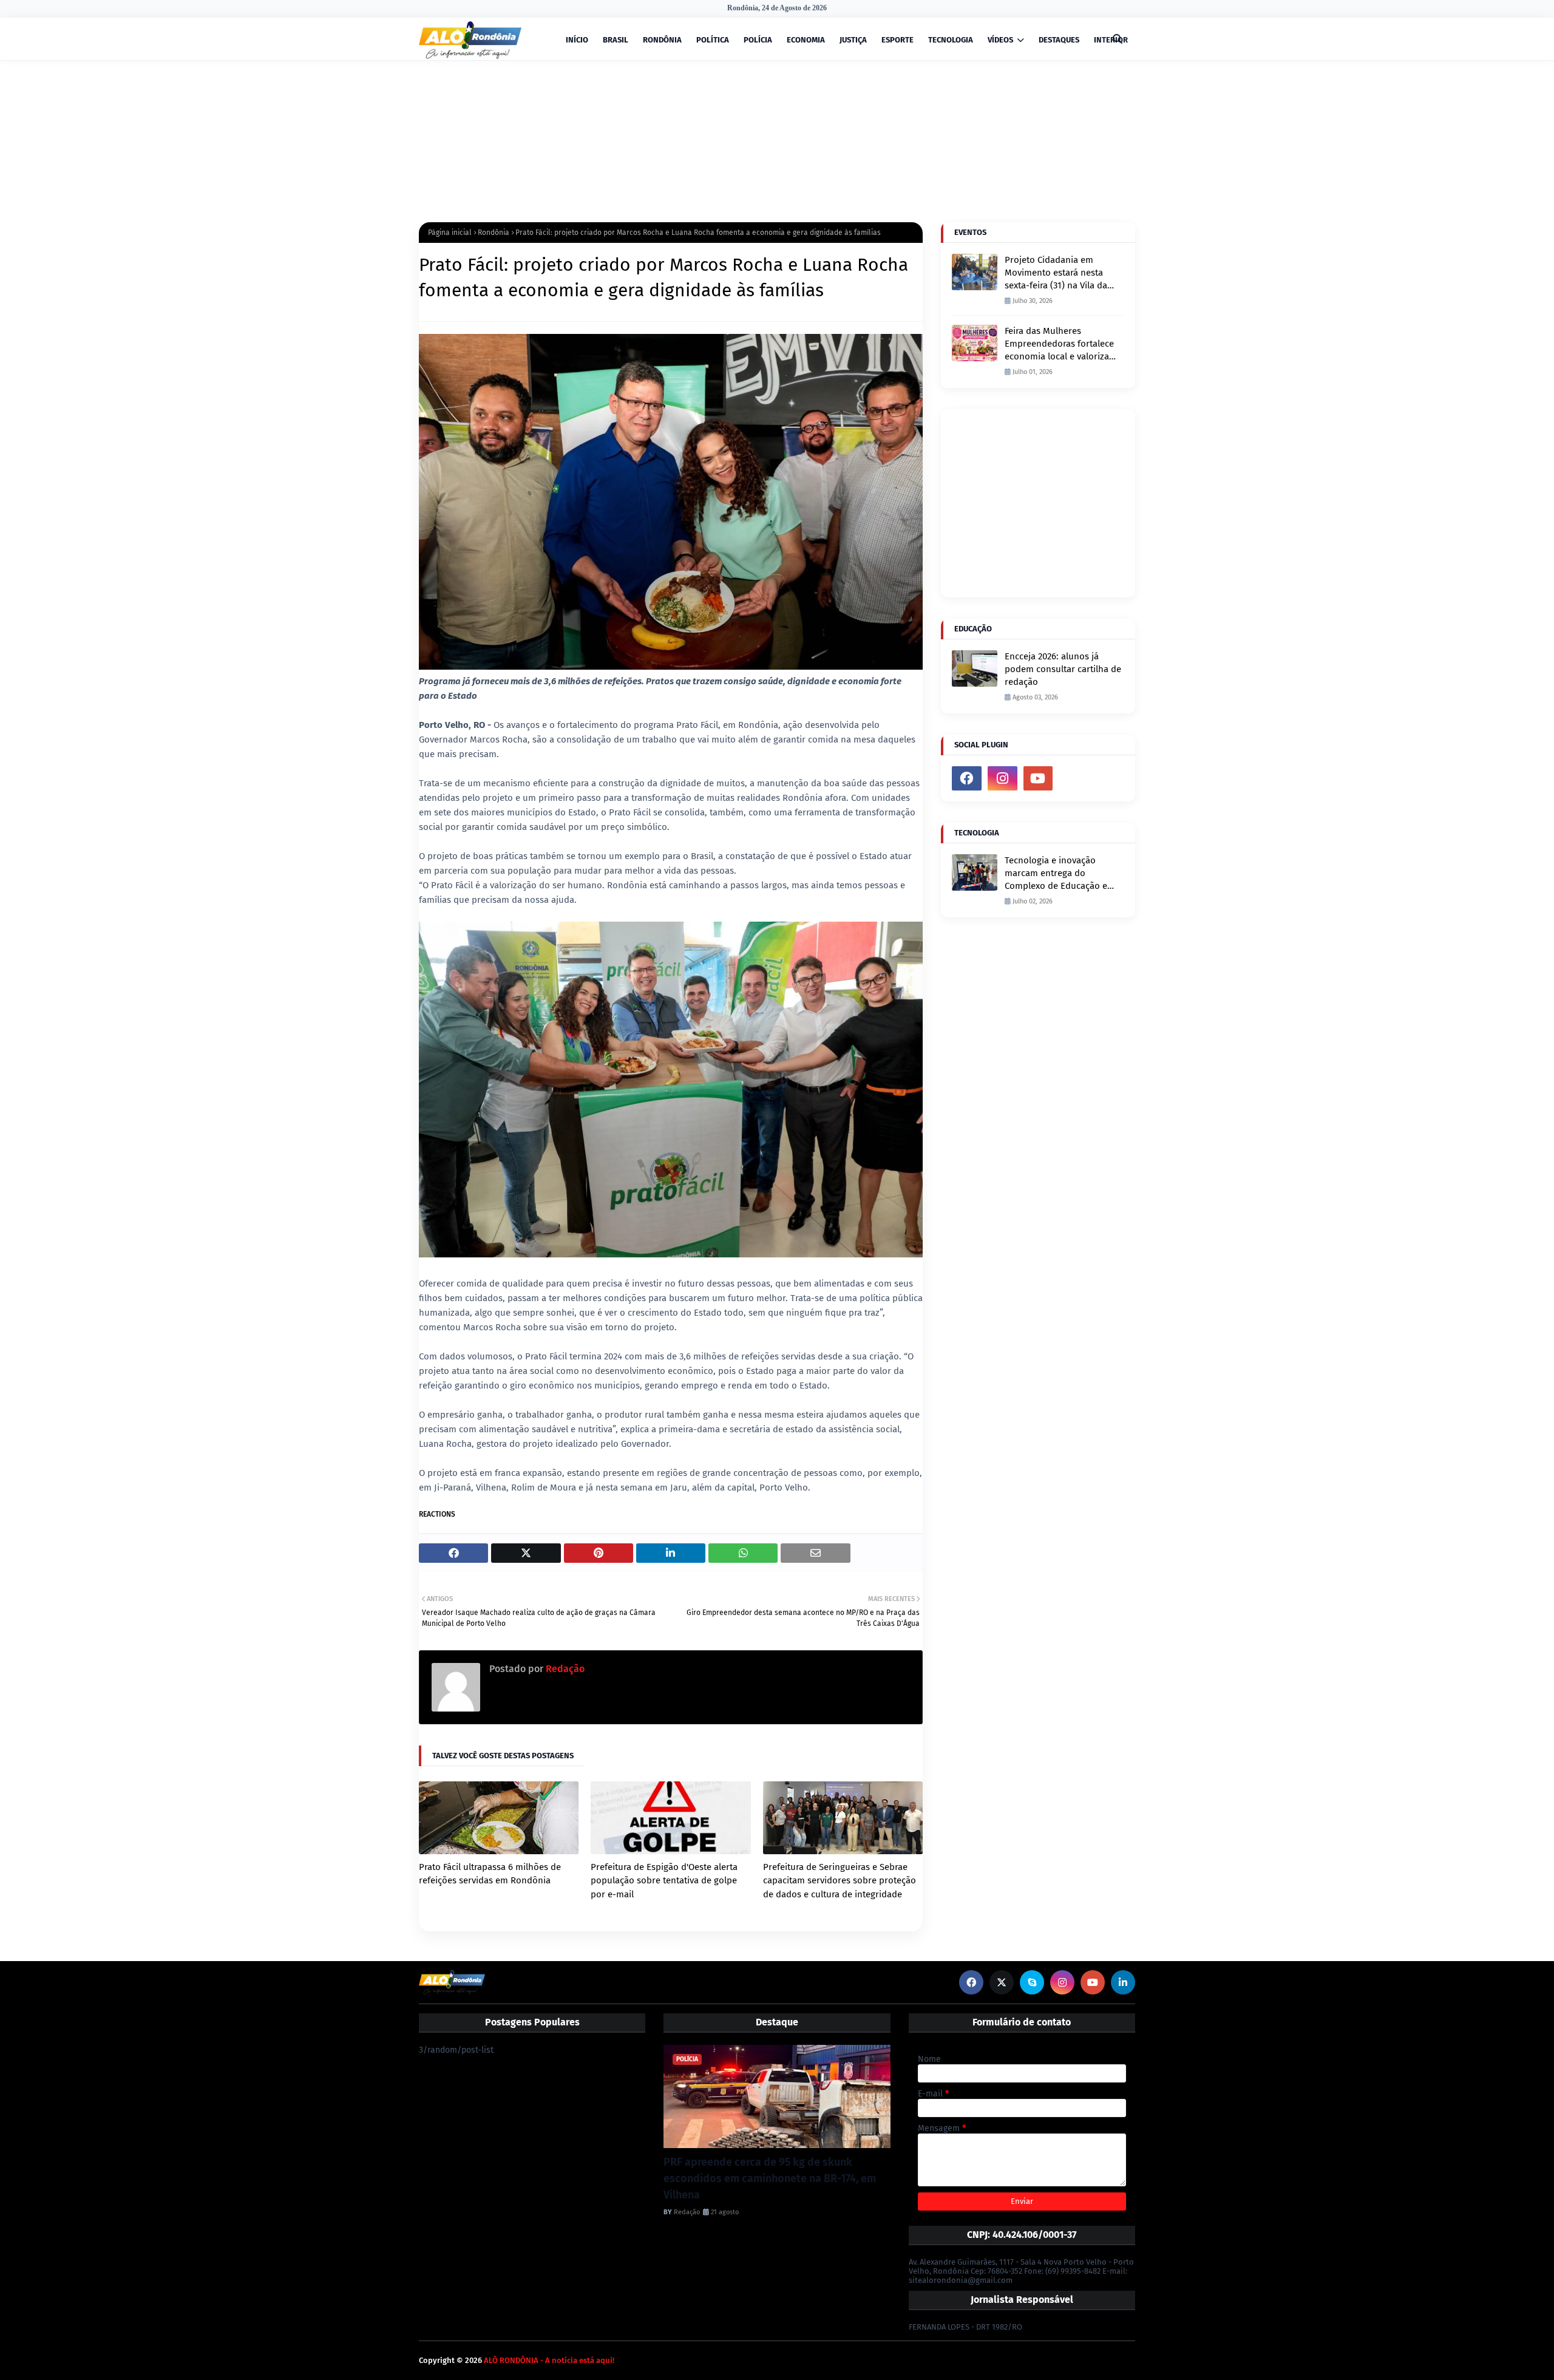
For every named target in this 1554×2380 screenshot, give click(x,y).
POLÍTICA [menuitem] (713, 40)
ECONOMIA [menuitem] (806, 40)
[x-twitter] (1002, 1982)
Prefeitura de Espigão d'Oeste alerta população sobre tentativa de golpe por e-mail (664, 1881)
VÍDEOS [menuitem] (1000, 40)
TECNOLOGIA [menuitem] (951, 40)
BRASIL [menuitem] (616, 40)
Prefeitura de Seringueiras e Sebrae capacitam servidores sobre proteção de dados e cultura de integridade (840, 1881)
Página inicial (450, 233)
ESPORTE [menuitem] (897, 40)
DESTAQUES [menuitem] (1059, 40)
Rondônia (494, 233)
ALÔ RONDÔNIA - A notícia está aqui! (549, 2360)
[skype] (1032, 1982)
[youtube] (1038, 778)
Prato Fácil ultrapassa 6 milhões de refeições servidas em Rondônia (490, 1874)
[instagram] (1003, 778)
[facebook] (967, 778)
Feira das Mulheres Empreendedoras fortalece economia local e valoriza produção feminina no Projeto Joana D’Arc (1059, 344)
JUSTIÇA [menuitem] (853, 40)
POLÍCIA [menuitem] (758, 40)
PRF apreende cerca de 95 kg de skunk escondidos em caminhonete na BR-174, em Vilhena (770, 2178)
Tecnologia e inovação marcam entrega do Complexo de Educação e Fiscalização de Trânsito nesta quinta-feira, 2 (1056, 874)
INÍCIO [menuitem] (577, 40)
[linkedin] (1123, 1982)
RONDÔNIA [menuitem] (662, 40)
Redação (564, 1669)
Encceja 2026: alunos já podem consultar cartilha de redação (1063, 669)
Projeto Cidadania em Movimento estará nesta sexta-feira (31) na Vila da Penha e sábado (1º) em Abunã (1056, 273)
